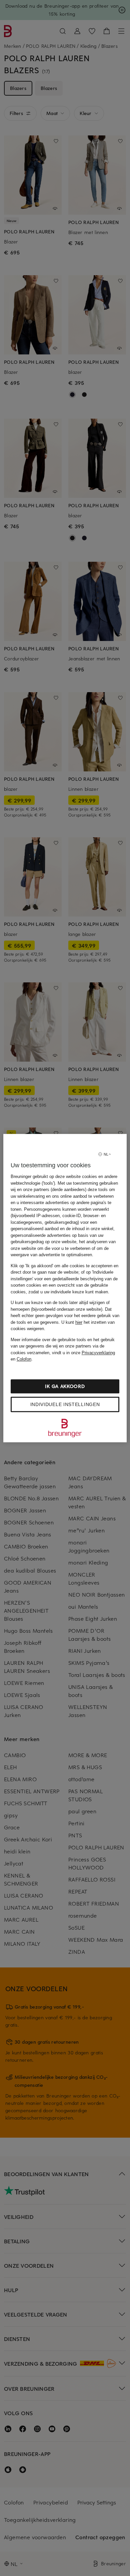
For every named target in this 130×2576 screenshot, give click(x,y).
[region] (65, 1288)
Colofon (24, 1359)
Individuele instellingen (65, 1404)
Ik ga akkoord (65, 1386)
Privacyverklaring (98, 1353)
